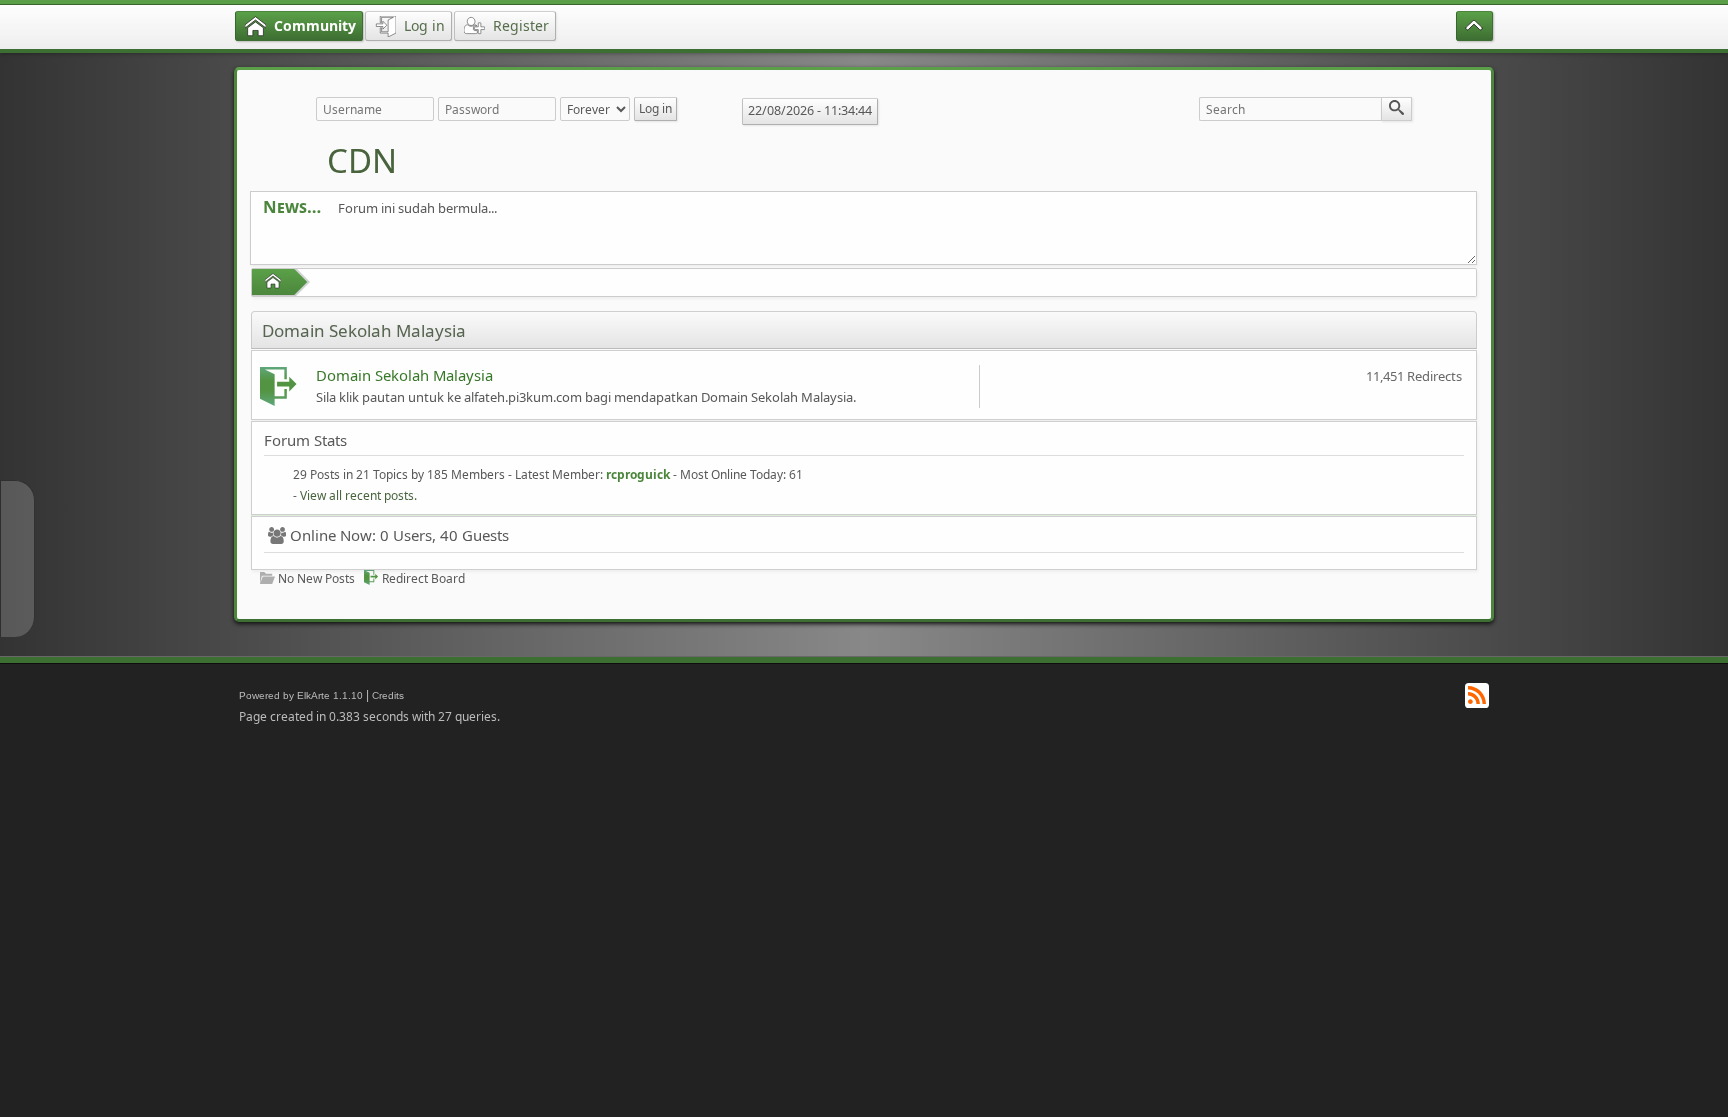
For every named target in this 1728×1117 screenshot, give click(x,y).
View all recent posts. (358, 495)
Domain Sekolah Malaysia (404, 375)
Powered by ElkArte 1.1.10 (301, 695)
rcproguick (638, 474)
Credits (388, 695)
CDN (362, 160)
